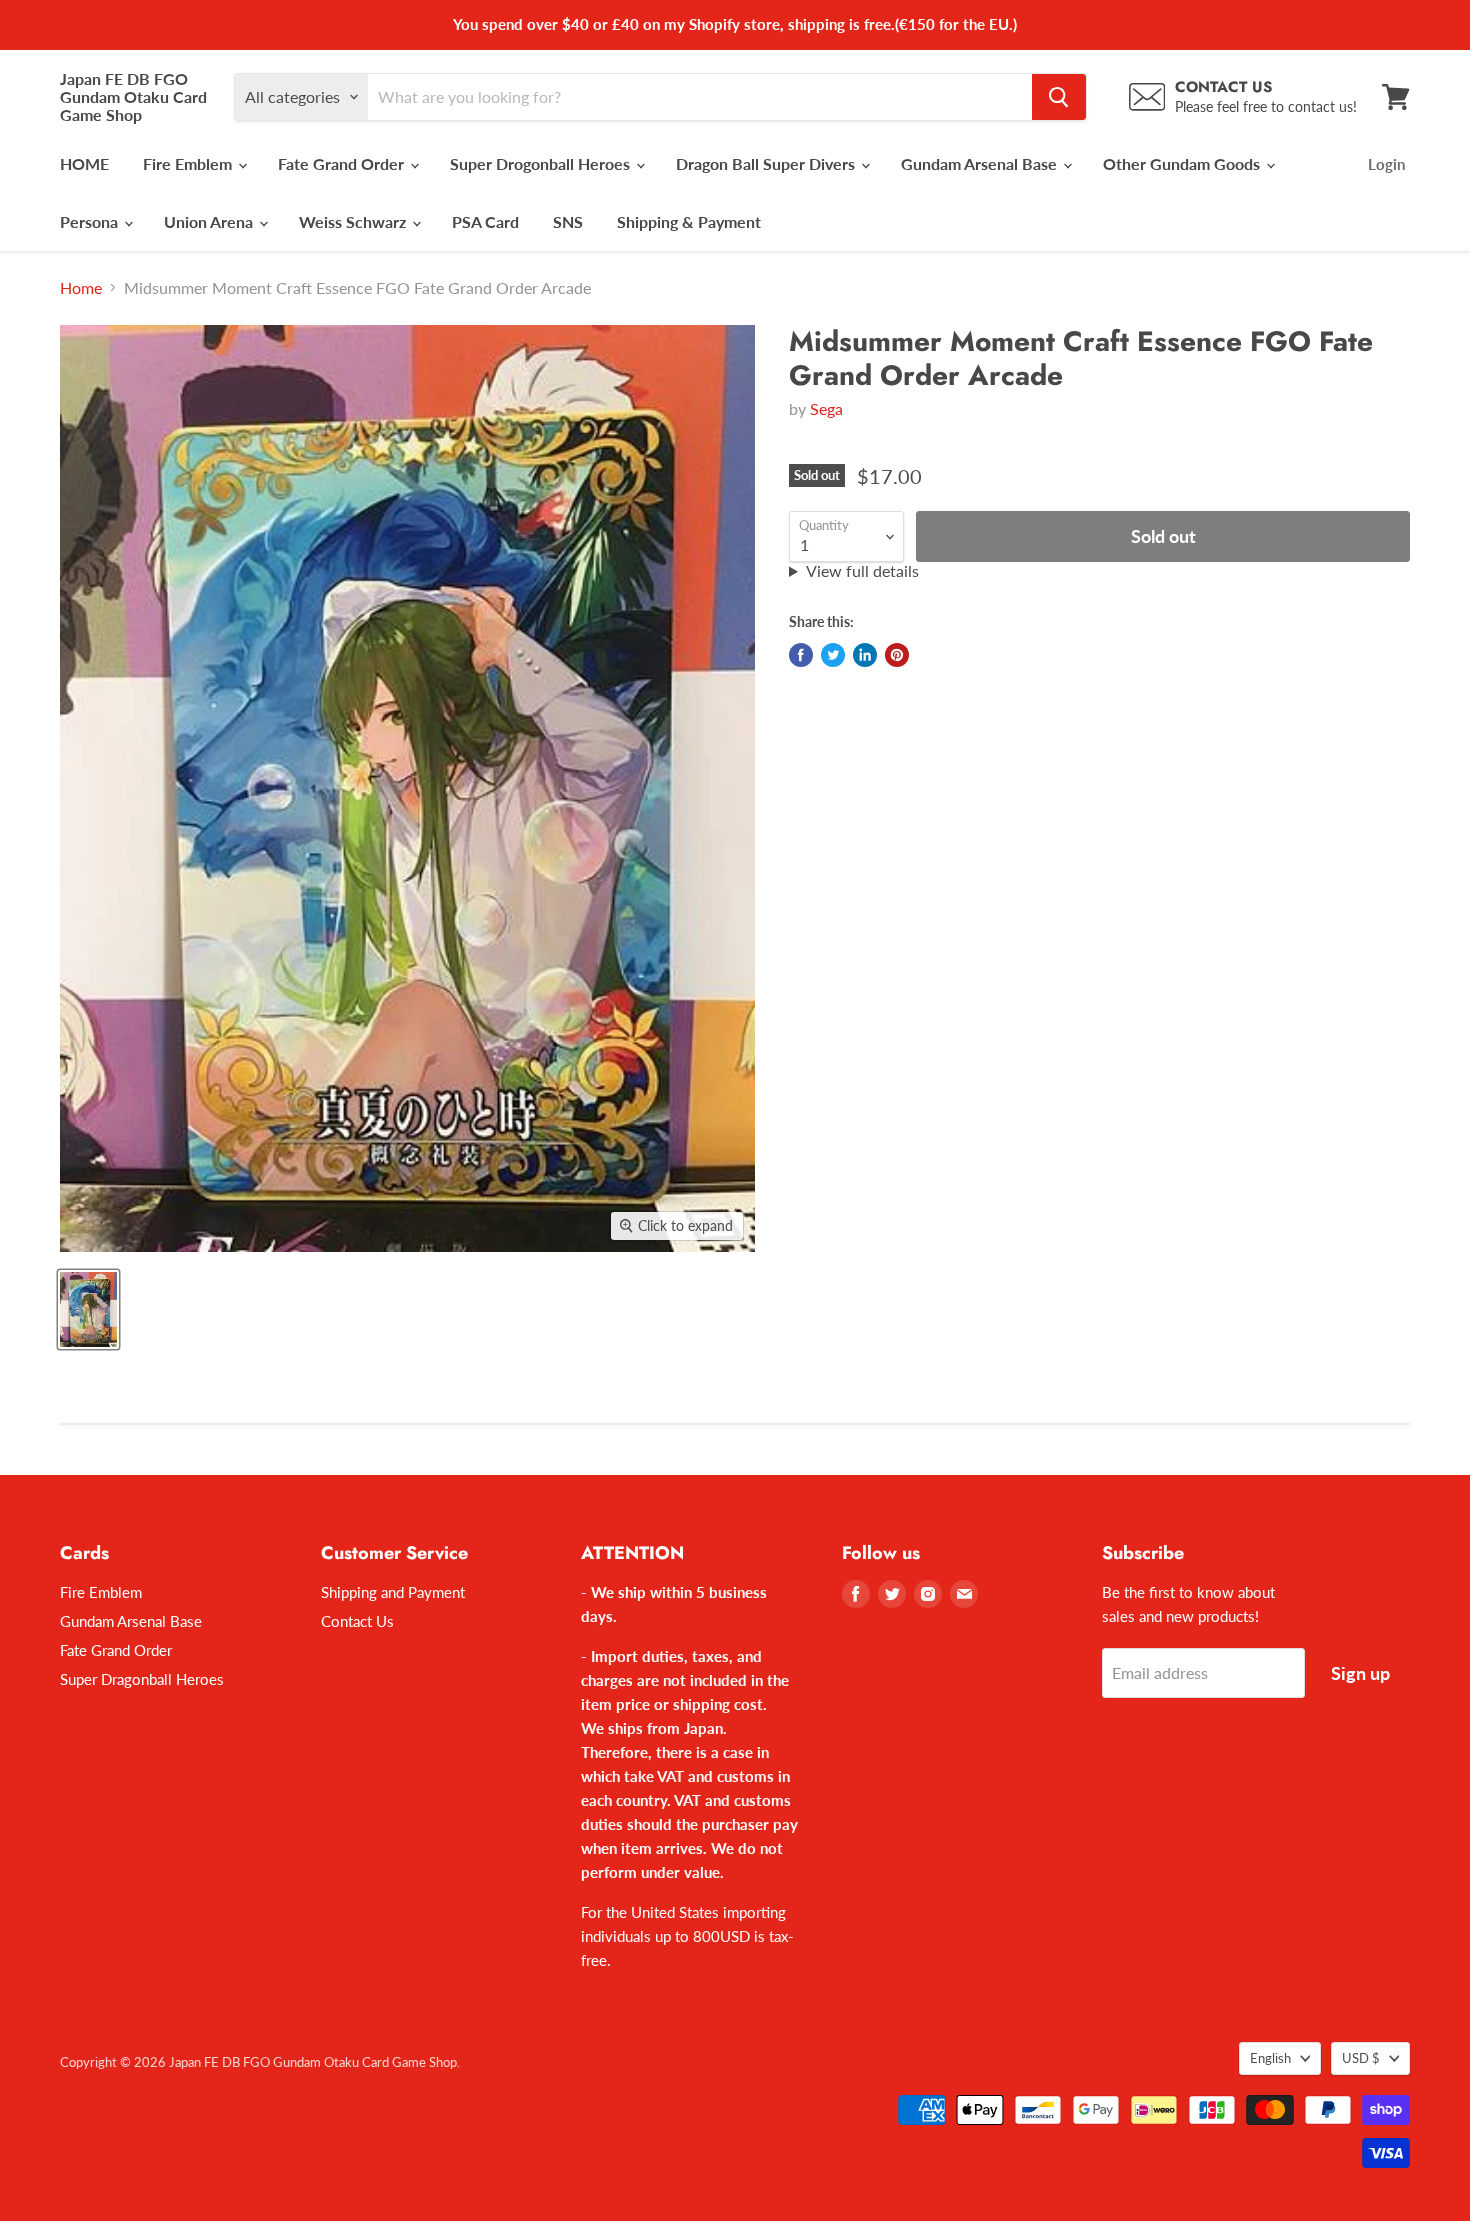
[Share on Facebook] (801, 655)
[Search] (1059, 97)
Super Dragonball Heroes (142, 1679)
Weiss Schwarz (354, 221)
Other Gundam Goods (1183, 163)
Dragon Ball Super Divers (767, 163)
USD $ (1361, 2058)
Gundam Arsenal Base (981, 163)
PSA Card (485, 221)
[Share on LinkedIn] (865, 655)
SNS (568, 221)
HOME (84, 163)
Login (1386, 164)
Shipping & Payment (689, 221)
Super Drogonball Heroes (542, 163)
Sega (826, 408)
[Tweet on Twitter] (833, 655)
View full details (862, 571)
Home (81, 288)
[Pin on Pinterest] (897, 655)
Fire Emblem (189, 163)
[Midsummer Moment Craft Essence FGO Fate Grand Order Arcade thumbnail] (88, 1309)
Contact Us (357, 1621)
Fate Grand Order (343, 163)
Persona (91, 221)
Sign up (1360, 1673)
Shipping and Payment (393, 1592)
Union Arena (210, 221)
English (1270, 2058)
